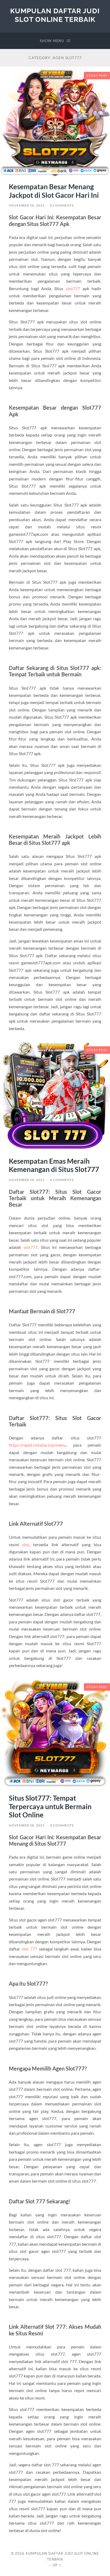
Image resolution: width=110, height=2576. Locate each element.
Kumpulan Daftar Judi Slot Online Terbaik (55, 15)
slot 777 (30, 1949)
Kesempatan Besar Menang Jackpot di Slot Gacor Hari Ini (54, 191)
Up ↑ (57, 2565)
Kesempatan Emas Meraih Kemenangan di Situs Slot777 (54, 1165)
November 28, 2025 (27, 205)
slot (26, 1544)
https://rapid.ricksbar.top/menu (38, 1445)
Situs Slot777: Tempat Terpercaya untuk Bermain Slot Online (50, 1806)
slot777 (73, 288)
